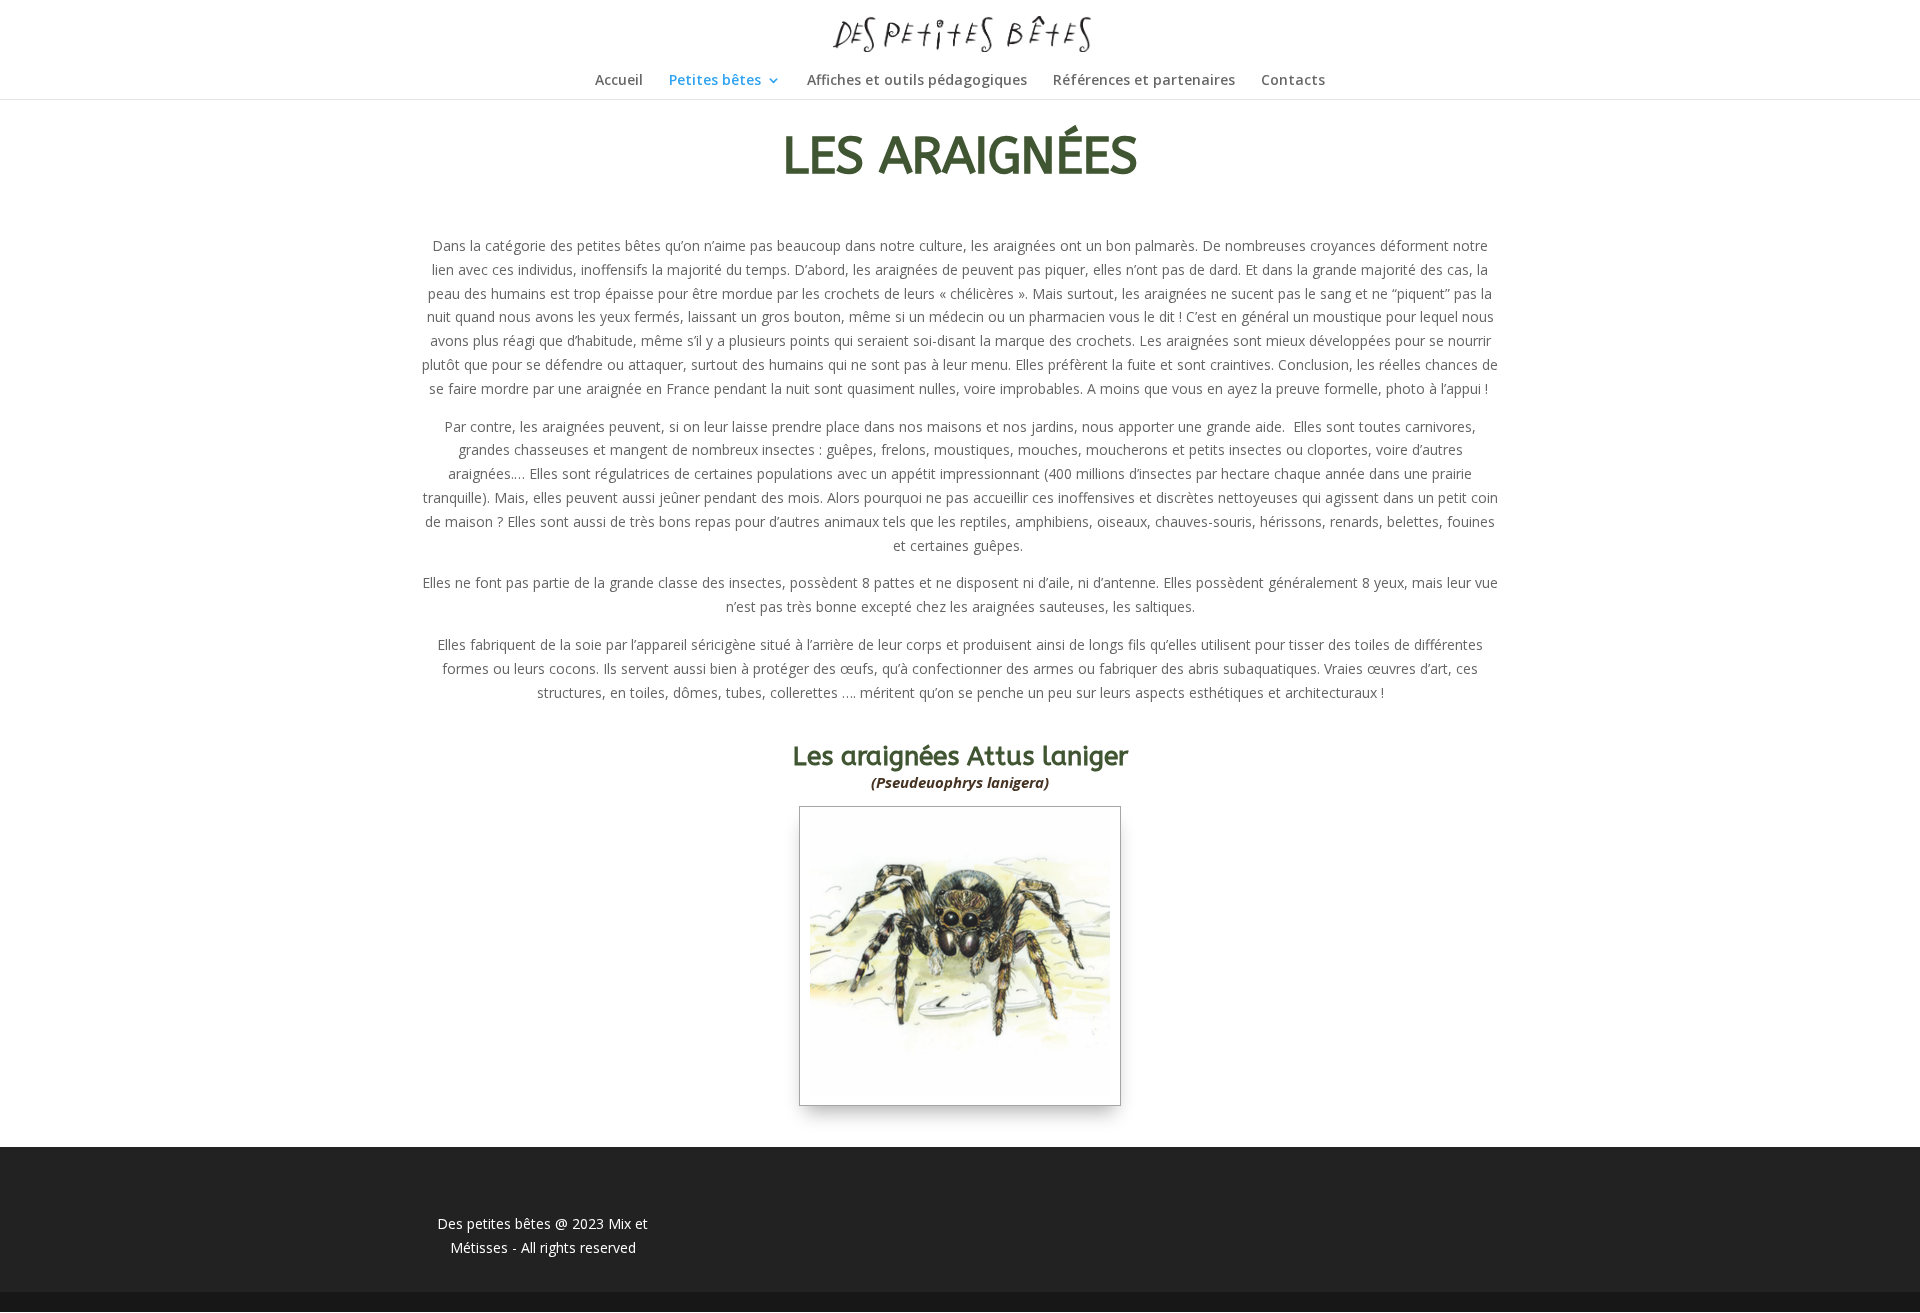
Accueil (619, 81)
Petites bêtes (715, 81)
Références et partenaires (1144, 81)
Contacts (1293, 81)
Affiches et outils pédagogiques (917, 81)
